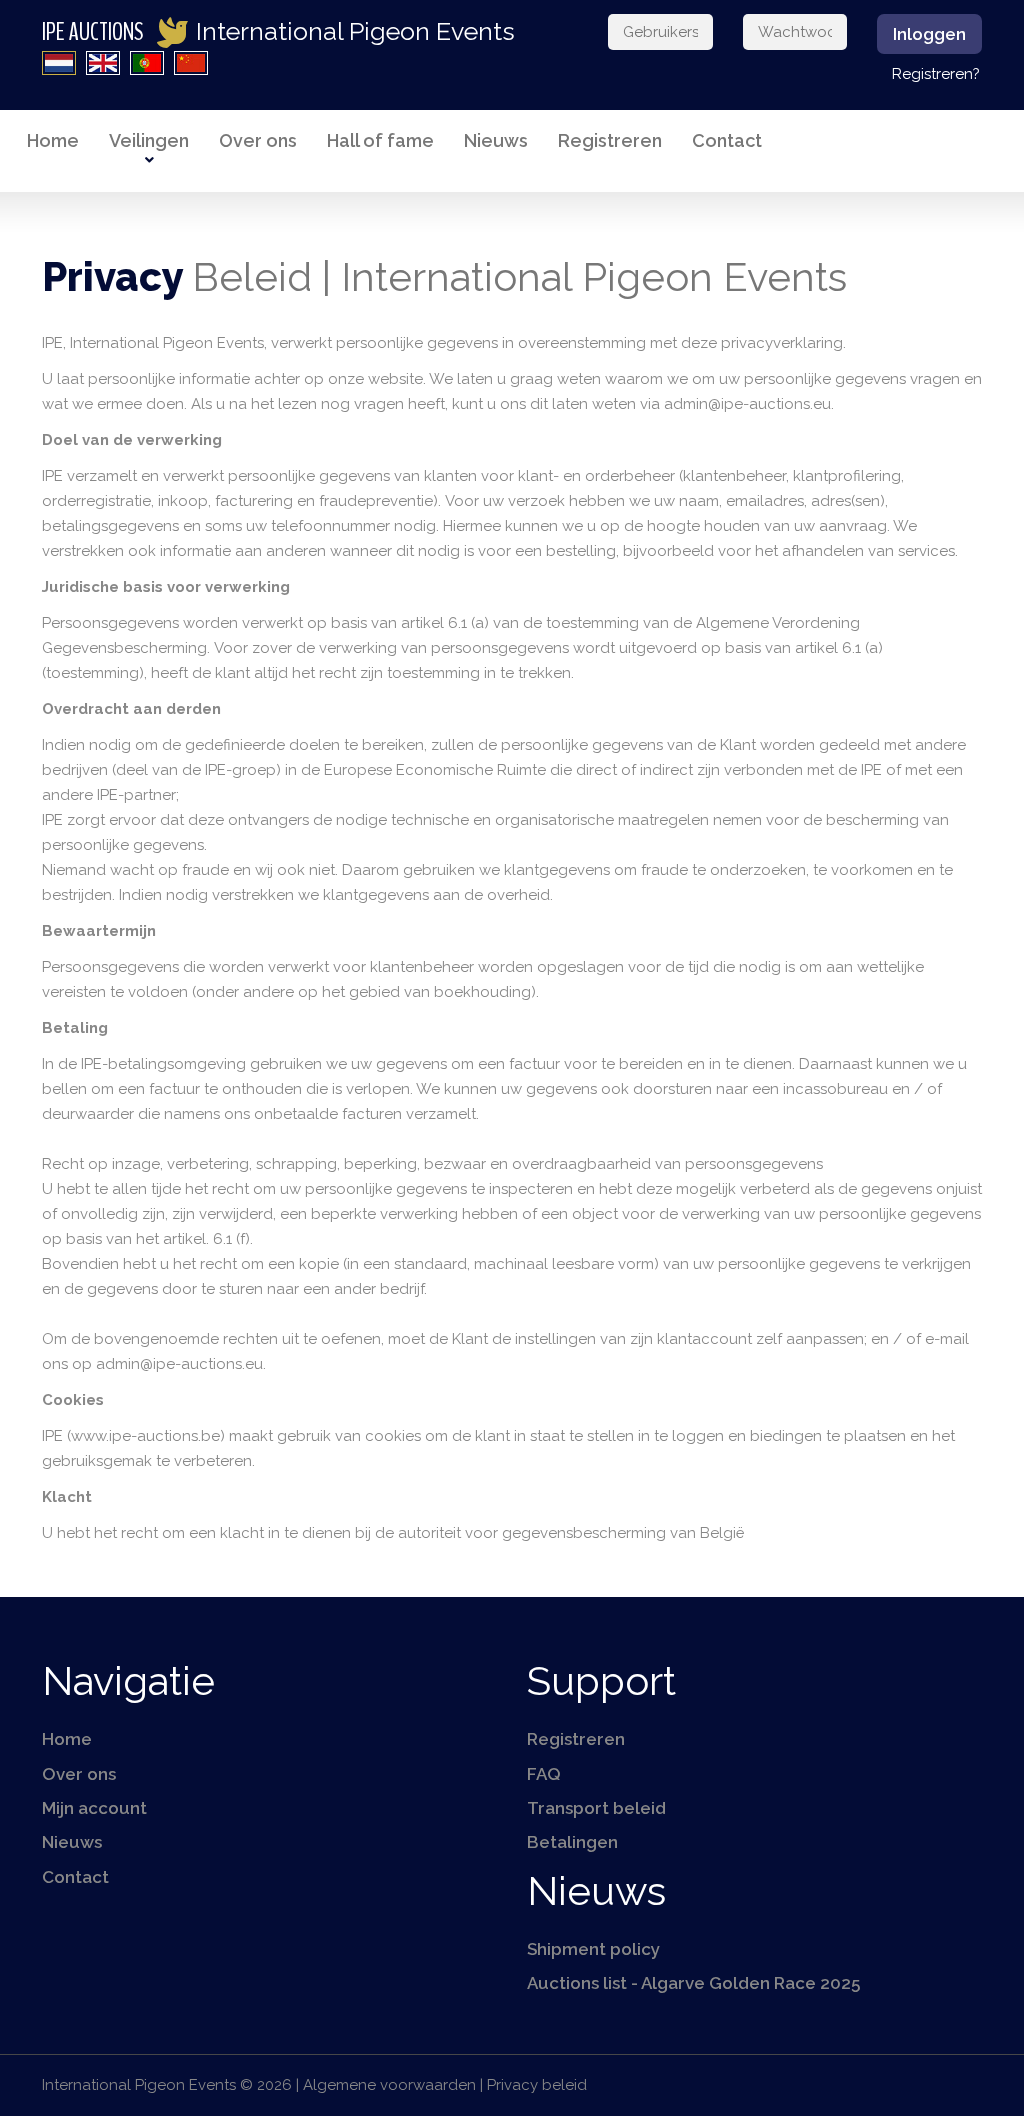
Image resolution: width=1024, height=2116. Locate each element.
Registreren (610, 140)
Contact (727, 140)
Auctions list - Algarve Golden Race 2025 (693, 1983)
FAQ (544, 1774)
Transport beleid (596, 1808)
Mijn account (94, 1808)
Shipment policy (593, 1949)
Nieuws (496, 140)
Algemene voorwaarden (389, 2085)
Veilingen (149, 140)
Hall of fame (380, 140)
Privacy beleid (537, 2085)
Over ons (258, 140)
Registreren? (936, 74)
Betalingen (572, 1842)
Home (53, 140)
